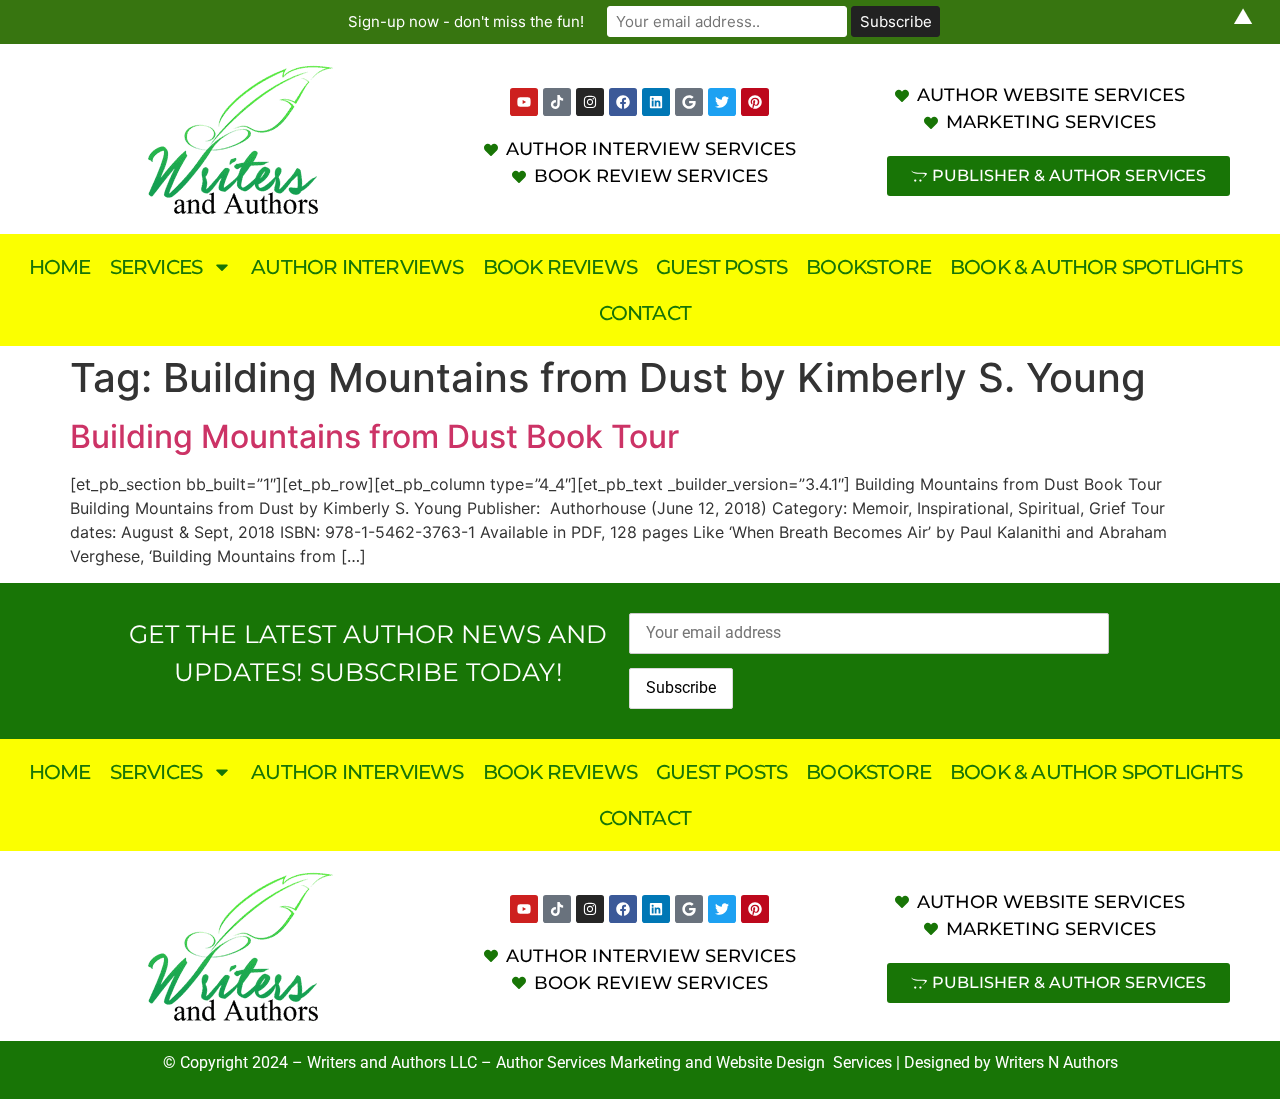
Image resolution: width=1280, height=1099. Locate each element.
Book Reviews (560, 267)
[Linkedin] (656, 102)
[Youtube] (524, 102)
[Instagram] (590, 102)
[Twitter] (722, 102)
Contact (645, 313)
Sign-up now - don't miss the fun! (466, 21)
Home (60, 267)
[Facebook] (623, 102)
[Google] (689, 102)
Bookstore (868, 267)
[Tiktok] (557, 102)
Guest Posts (721, 267)
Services (156, 267)
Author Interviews (357, 267)
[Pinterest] (755, 102)
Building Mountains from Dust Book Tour (374, 436)
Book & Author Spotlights (1096, 267)
